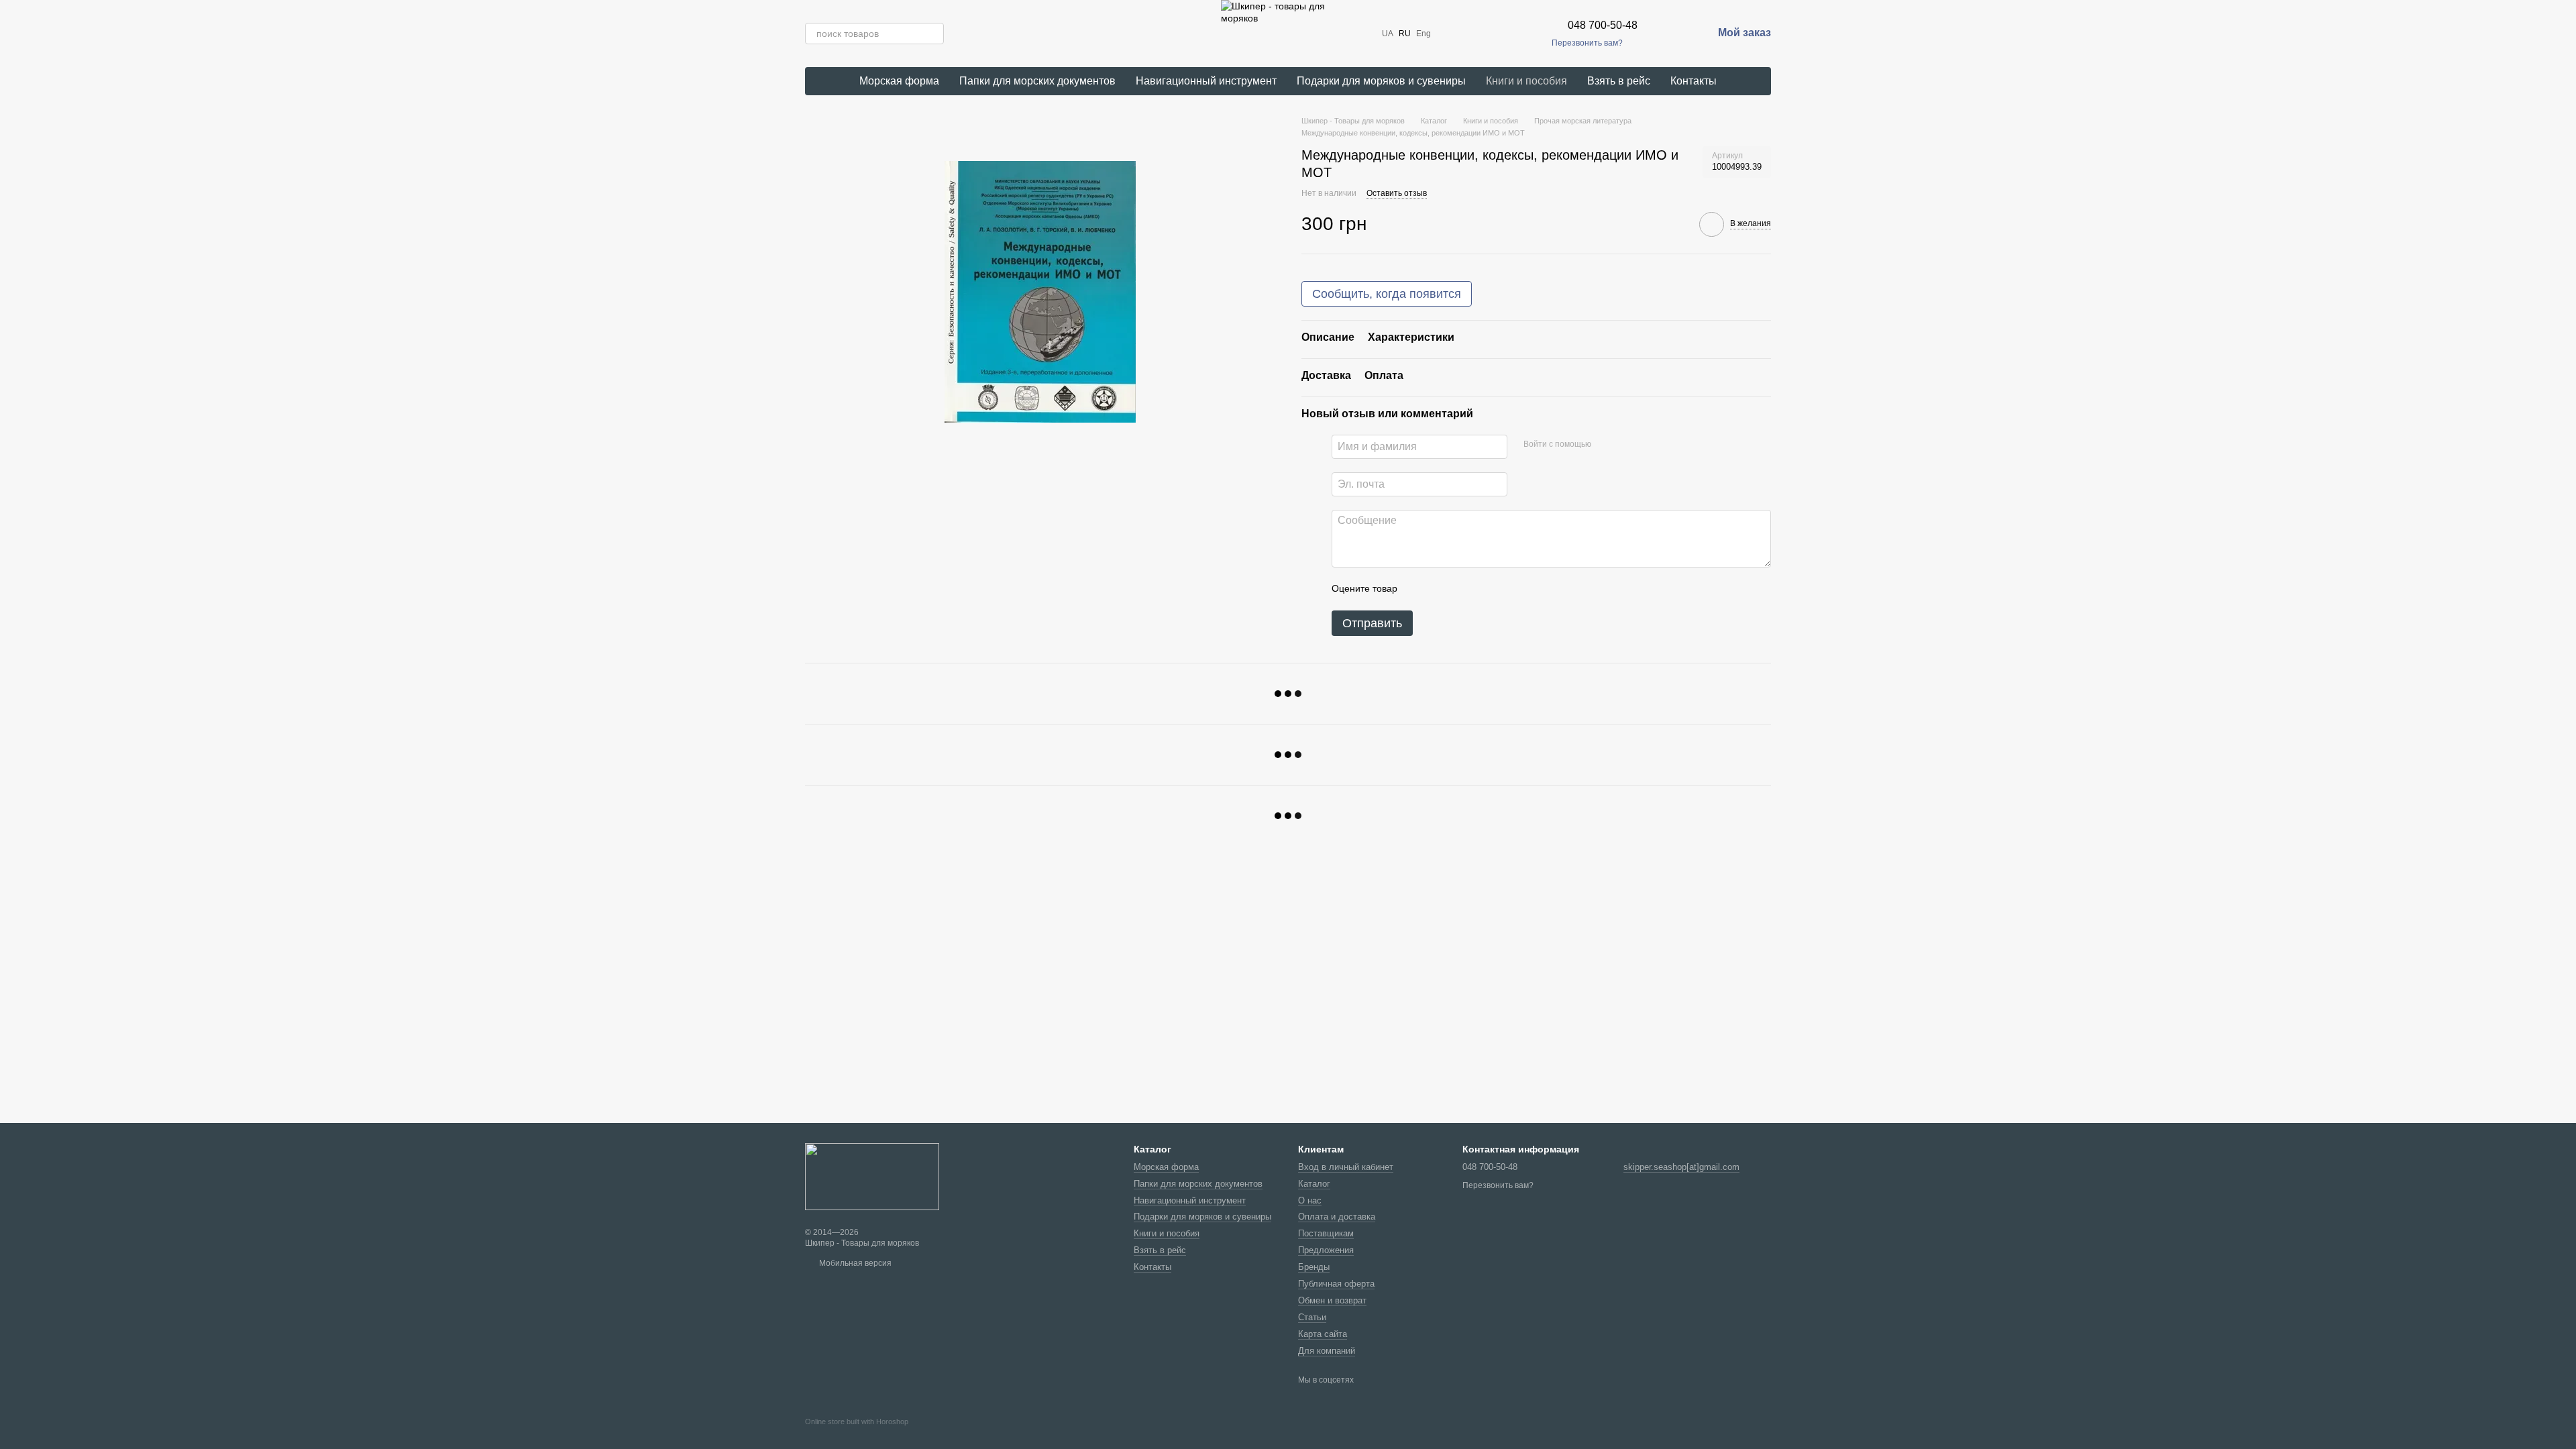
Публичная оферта (1336, 1284)
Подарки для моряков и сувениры (1381, 81)
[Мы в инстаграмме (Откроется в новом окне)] (1466, 34)
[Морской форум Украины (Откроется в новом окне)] (1530, 34)
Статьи (1312, 1317)
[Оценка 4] (1484, 589)
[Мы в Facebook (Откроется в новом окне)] (1450, 34)
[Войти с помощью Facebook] (1606, 445)
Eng (1424, 34)
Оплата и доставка (1337, 1217)
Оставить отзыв (1397, 193)
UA (1388, 34)
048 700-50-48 (1603, 25)
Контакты (1694, 81)
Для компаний (1327, 1351)
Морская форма (899, 81)
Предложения (1326, 1250)
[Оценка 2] (1441, 589)
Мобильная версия (854, 1263)
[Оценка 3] (1462, 589)
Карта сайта (1323, 1334)
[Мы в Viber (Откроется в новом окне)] (1498, 34)
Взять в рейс (1619, 81)
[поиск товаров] (933, 34)
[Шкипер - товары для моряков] (872, 1176)
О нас (1310, 1200)
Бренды (1314, 1267)
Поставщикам (1326, 1233)
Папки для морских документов (1037, 81)
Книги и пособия (1526, 81)
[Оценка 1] (1419, 589)
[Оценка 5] (1505, 589)
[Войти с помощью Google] (1627, 445)
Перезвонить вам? (1587, 43)
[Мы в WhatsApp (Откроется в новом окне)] (1514, 34)
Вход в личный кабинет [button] (1346, 1167)
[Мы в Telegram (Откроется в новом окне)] (1482, 34)
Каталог (1314, 1184)
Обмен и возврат (1332, 1300)
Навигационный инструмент (1206, 81)
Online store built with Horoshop (857, 1421)
